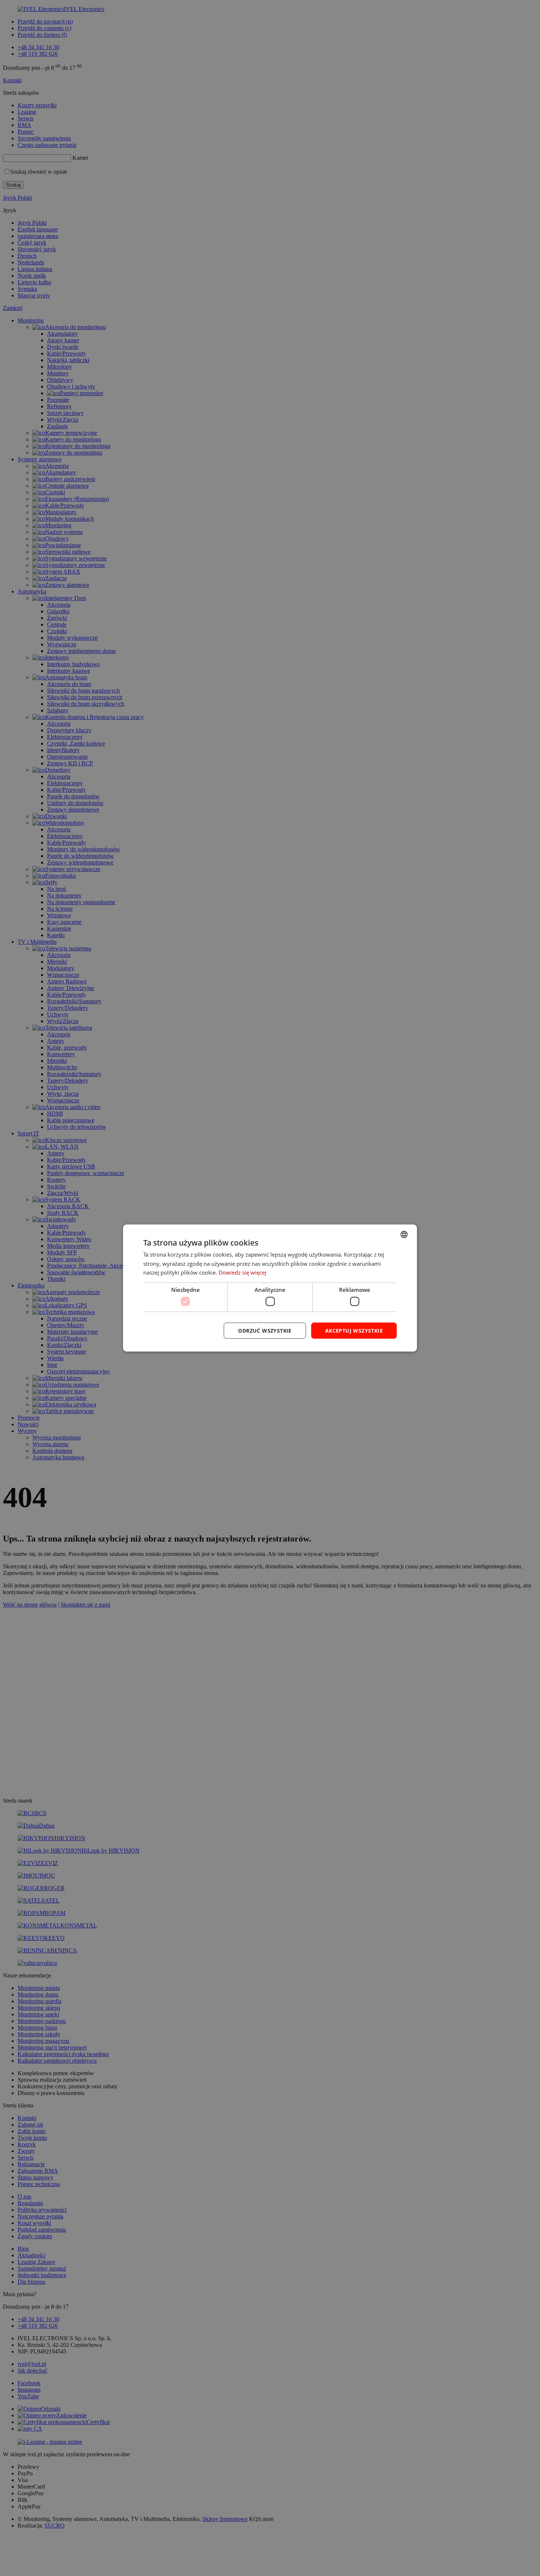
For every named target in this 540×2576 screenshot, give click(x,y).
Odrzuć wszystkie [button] (265, 1330)
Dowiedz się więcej (242, 1272)
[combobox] (404, 1234)
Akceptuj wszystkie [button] (354, 1330)
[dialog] (270, 1288)
